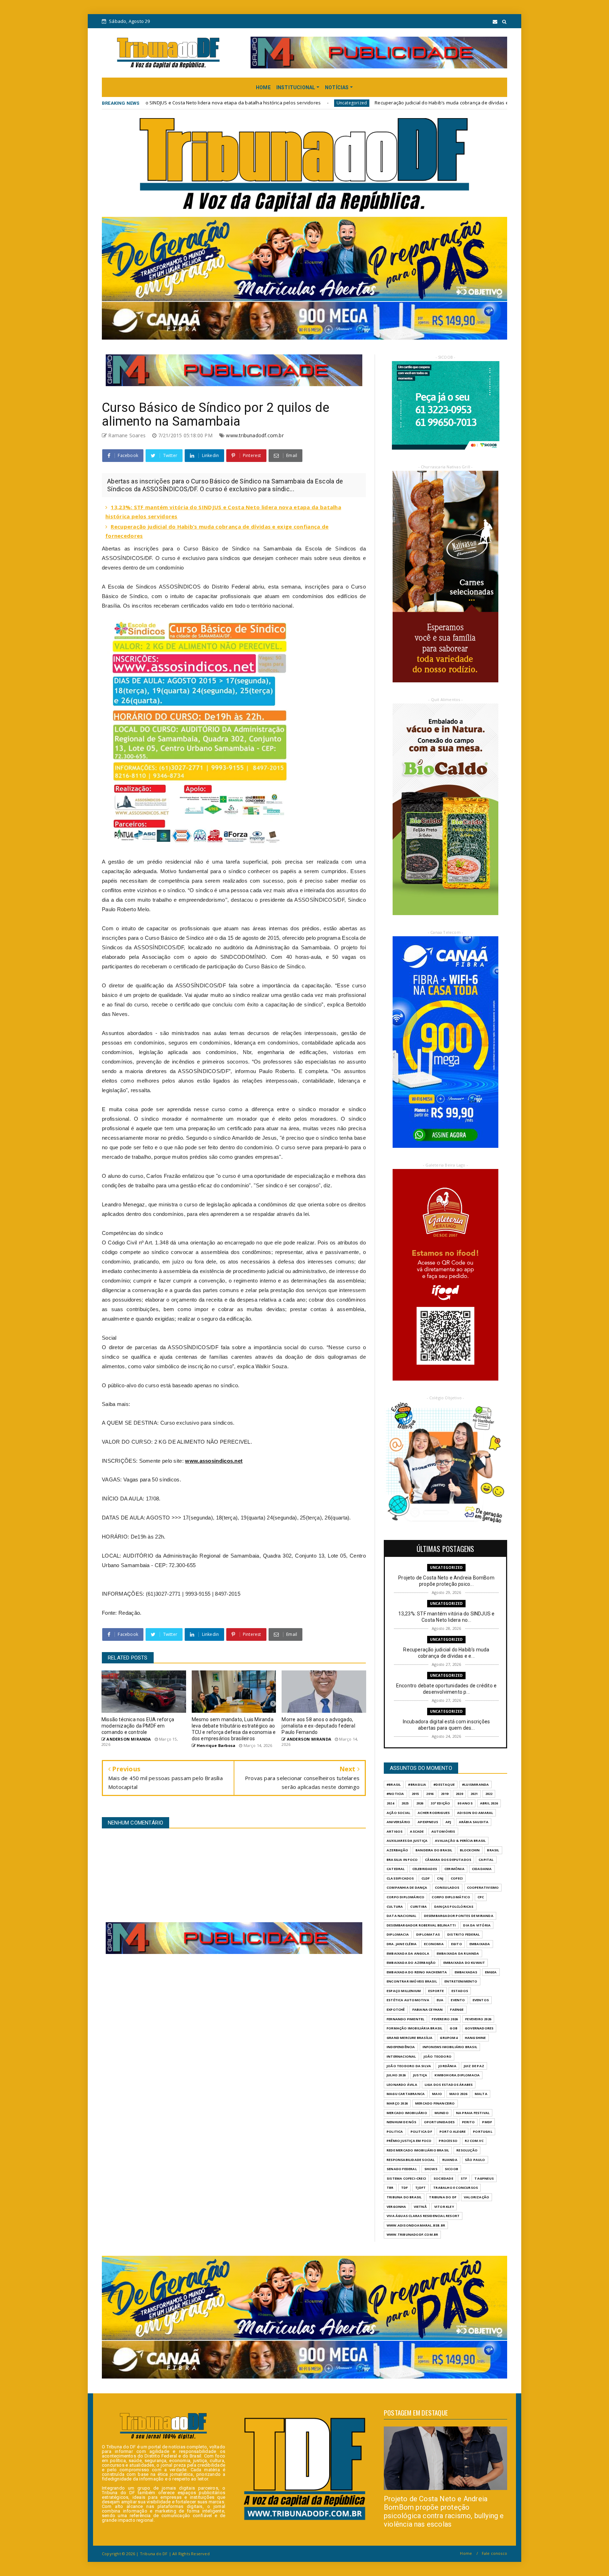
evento (458, 2000)
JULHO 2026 (396, 2075)
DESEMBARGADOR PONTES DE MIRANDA (459, 1916)
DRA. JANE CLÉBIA (402, 1944)
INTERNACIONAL (401, 2056)
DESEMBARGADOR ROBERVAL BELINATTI (421, 1925)
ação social (398, 1813)
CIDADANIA (482, 1869)
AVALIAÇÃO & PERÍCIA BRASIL (460, 1841)
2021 (474, 1794)
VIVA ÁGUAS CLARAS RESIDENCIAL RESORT (423, 2216)
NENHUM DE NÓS (402, 2122)
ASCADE (417, 1831)
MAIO (437, 2094)
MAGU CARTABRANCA (406, 2094)
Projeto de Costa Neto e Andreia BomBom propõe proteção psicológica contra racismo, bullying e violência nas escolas (444, 2511)
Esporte (436, 1991)
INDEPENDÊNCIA (401, 2047)
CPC (481, 1897)
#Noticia (395, 1794)
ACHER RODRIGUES (434, 1813)
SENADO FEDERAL (402, 2169)
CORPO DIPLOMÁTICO (451, 1897)
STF (464, 2178)
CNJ (440, 1878)
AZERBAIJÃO (397, 1850)
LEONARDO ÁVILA (402, 2085)
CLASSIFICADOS (400, 1878)
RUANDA (450, 2160)
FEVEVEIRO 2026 (478, 2019)
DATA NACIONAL (402, 1916)
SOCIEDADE (443, 2178)
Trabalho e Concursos (456, 2188)
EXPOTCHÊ (396, 2009)
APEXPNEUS (428, 1822)
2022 (489, 1794)
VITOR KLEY (444, 2207)
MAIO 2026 (458, 2094)
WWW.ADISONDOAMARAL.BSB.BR (416, 2225)
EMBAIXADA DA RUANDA (458, 1953)
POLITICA (395, 2132)
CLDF (426, 1878)
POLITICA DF (421, 2132)
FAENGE (457, 2009)
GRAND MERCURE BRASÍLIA (410, 2038)
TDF (405, 2188)
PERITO (468, 2122)
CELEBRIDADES (425, 1869)
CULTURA (395, 1907)
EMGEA (491, 1972)
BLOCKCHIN (470, 1850)
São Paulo (475, 2160)
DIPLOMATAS (428, 1934)
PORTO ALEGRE (453, 2132)
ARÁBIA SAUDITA (474, 1822)
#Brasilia (417, 1785)
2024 (390, 1803)
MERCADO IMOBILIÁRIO (407, 2113)
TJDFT (420, 2188)
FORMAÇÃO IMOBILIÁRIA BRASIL (414, 2028)
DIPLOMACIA (398, 1934)
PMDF (487, 2122)
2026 (420, 1803)
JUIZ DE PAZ (474, 2066)
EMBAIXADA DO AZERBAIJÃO (411, 1963)
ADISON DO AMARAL (475, 1813)
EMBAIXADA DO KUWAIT (464, 1963)
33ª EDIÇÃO (440, 1803)
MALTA (481, 2094)
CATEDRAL (396, 1869)
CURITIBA (419, 1907)
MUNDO (442, 2113)
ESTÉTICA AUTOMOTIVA (408, 2000)
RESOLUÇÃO (467, 2150)
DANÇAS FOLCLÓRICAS (454, 1907)
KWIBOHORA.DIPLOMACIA (457, 2075)
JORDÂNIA (447, 2066)
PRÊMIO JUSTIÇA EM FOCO (409, 2141)
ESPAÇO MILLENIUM (404, 1991)
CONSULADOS (447, 1887)
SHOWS (431, 2169)
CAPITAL (486, 1860)
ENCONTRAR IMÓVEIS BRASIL (412, 1981)
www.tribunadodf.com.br (255, 435)
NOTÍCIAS (337, 87)
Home (466, 2553)
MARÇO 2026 (397, 2103)
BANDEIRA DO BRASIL (434, 1850)
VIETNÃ (420, 2207)
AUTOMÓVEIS (443, 1831)
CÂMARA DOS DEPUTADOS (448, 1860)
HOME (263, 87)
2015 (415, 1794)
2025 (405, 1803)
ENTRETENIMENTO (461, 1981)
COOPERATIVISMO (483, 1887)
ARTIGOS (395, 1831)
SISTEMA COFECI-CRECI (406, 2178)
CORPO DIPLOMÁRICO (405, 1897)
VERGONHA (396, 2207)
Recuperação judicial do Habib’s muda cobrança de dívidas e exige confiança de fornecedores (298, 103)
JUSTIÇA (420, 2075)
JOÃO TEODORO (438, 2056)
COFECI (457, 1878)
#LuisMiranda (475, 1785)
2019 (445, 1794)
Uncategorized (170, 103)
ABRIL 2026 (489, 1803)
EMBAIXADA (480, 1944)
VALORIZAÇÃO (476, 2197)
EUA (440, 2000)
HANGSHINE (475, 2038)
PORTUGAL (483, 2132)
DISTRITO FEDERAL (463, 1934)
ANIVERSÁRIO (398, 1822)
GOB (454, 2028)
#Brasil (394, 1785)
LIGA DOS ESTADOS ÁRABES (449, 2085)
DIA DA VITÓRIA (477, 1925)
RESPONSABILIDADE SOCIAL (411, 2160)
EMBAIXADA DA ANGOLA (408, 1953)
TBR (390, 2188)
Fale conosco (494, 2553)
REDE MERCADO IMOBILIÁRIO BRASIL (418, 2150)
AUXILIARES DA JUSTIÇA (407, 1841)
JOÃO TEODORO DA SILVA (409, 2066)
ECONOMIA (434, 1944)
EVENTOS (481, 2000)
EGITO (457, 1944)
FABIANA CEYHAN (428, 2009)
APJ (448, 1822)
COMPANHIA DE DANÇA (407, 1887)
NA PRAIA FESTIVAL (473, 2113)
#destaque (444, 1785)
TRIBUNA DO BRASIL (404, 2197)
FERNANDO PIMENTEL (405, 2019)
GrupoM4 (448, 2038)
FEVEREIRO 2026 (445, 2019)
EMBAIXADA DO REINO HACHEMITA (417, 1972)
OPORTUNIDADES (439, 2122)
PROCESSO (448, 2141)
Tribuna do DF (443, 2197)
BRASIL (493, 1850)
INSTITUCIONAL (296, 87)
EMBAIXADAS (466, 1972)
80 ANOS (465, 1803)
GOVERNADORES (479, 2028)
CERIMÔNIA (454, 1869)
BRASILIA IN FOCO (402, 1860)
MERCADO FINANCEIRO (435, 2103)
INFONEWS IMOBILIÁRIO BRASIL (450, 2047)
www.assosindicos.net (214, 1461)
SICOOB (451, 2169)
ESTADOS (460, 1991)
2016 (430, 1794)
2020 (459, 1794)
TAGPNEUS (484, 2178)
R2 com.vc (474, 2141)
